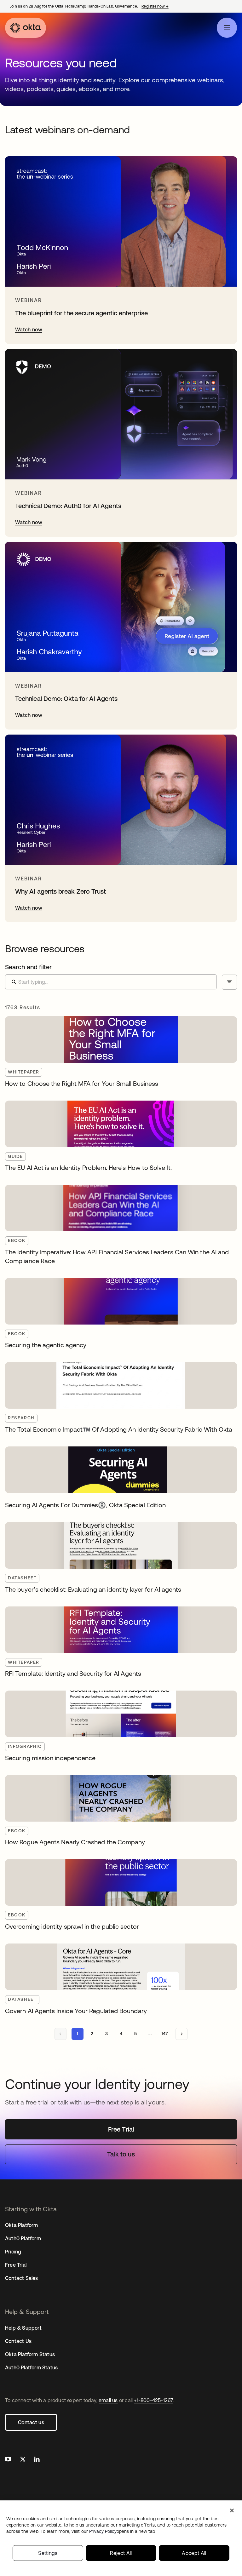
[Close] (232, 2510)
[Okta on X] (23, 2460)
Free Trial (16, 2265)
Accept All (194, 2553)
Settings (48, 2553)
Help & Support (23, 2328)
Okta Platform (22, 2225)
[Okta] (26, 28)
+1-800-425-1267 (153, 2400)
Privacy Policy (122, 2531)
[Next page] (181, 2034)
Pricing (13, 2252)
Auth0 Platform (23, 2238)
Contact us (31, 2422)
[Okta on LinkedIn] (37, 2460)
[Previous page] (60, 2034)
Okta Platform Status (30, 2354)
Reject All (121, 2553)
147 (165, 2034)
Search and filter (28, 967)
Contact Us (18, 2341)
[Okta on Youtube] (8, 2460)
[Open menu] (227, 28)
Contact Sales (22, 2278)
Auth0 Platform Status (31, 2367)
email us (108, 2400)
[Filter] (229, 982)
